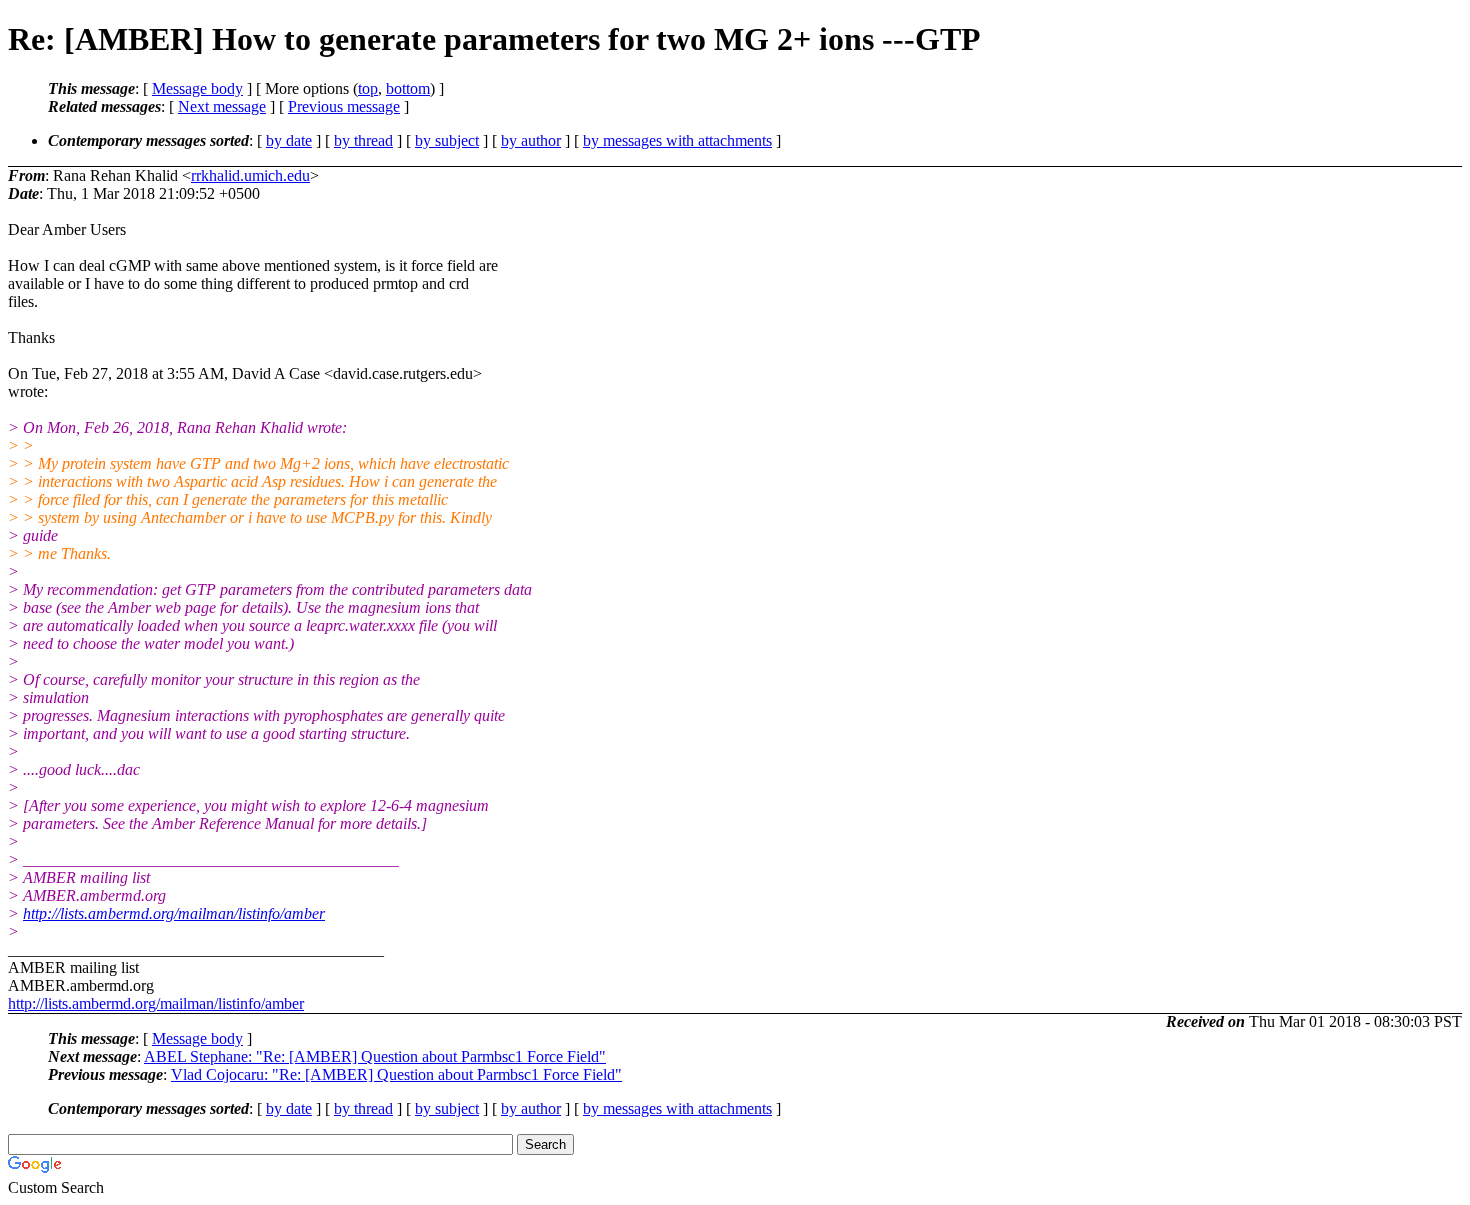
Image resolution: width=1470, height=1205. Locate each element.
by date (289, 140)
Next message (222, 106)
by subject (447, 140)
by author (531, 140)
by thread (363, 140)
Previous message (344, 106)
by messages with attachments (677, 140)
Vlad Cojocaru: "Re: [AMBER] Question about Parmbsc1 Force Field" (396, 1074)
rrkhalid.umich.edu (250, 175)
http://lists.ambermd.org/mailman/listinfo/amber (174, 913)
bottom (408, 88)
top (368, 88)
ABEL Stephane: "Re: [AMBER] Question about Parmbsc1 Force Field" (375, 1056)
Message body (197, 88)
